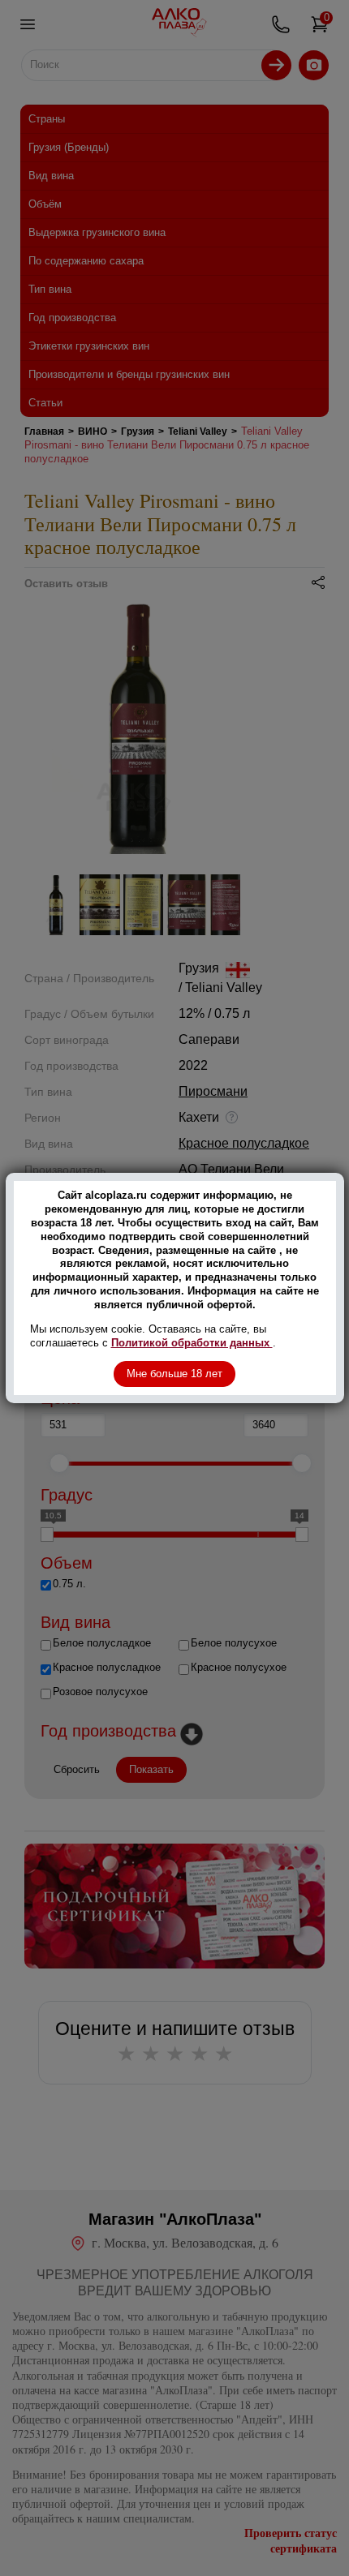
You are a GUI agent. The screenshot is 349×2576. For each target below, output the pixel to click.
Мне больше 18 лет (174, 1374)
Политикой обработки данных (192, 1343)
